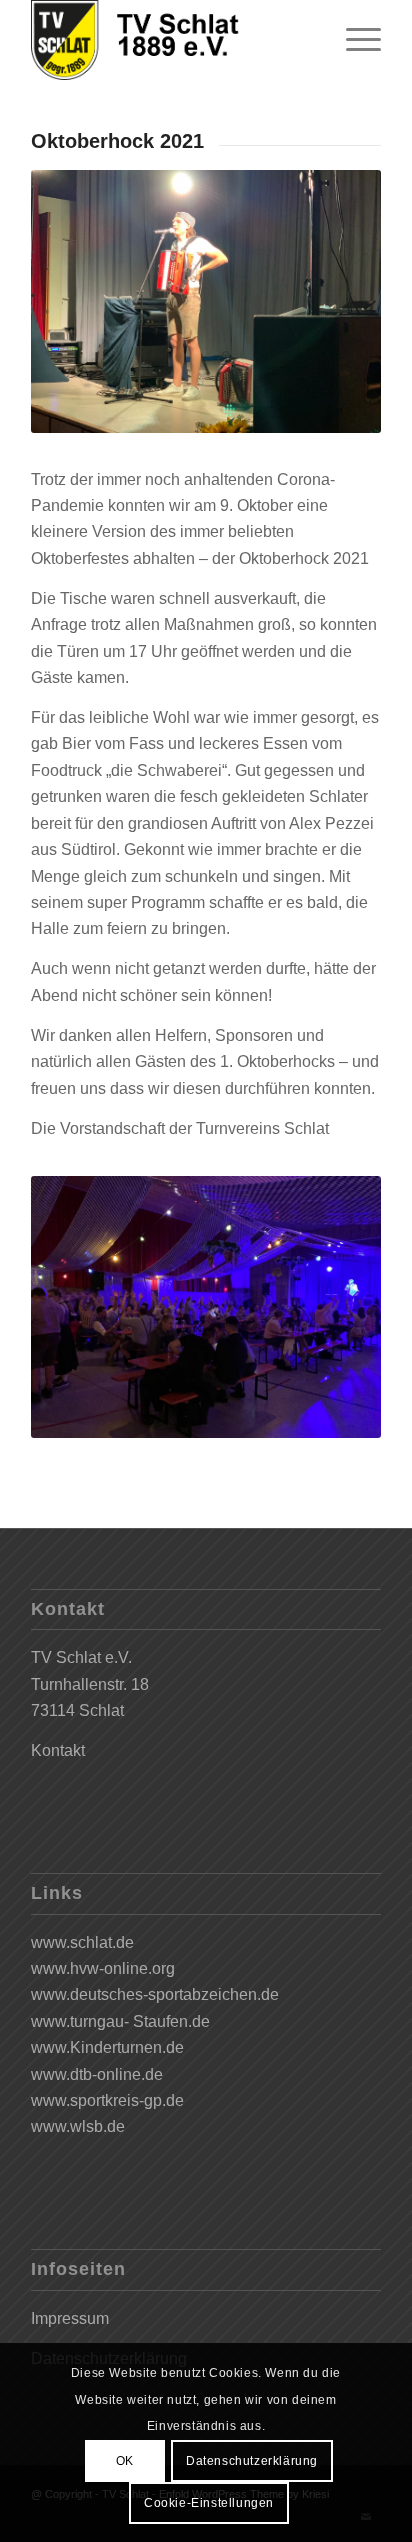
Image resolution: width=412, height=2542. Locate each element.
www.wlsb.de (78, 2126)
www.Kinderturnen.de (107, 2047)
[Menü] (353, 40)
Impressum (70, 2318)
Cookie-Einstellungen (209, 2503)
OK (125, 2461)
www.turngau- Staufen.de (120, 2021)
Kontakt (58, 1750)
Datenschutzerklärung (252, 2461)
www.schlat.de (82, 1942)
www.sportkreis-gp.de (107, 2100)
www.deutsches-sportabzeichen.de (155, 1994)
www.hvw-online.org (103, 1968)
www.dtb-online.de (97, 2074)
